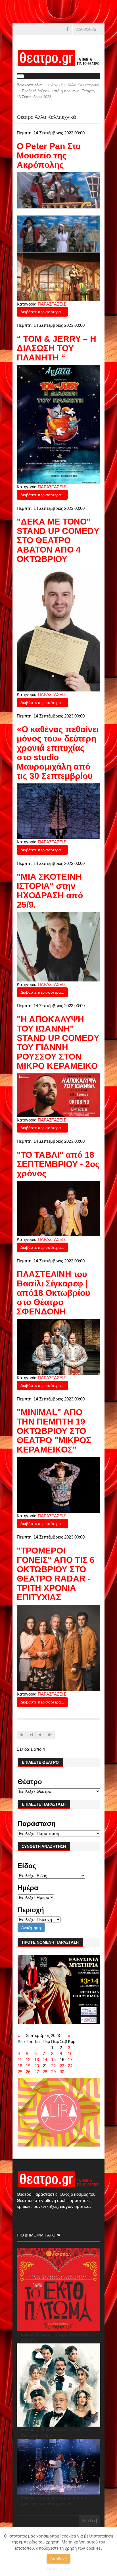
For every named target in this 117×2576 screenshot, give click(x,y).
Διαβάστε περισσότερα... (42, 312)
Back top (89, 2521)
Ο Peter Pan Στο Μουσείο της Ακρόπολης (49, 155)
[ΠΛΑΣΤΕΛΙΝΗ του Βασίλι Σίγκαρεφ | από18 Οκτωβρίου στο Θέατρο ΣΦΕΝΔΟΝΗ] (59, 1346)
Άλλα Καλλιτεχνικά (83, 85)
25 (20, 2072)
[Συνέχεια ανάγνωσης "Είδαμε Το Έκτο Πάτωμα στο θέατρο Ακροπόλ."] (59, 2290)
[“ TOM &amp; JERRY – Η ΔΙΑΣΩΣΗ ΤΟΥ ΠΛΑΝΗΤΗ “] (59, 424)
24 (70, 2066)
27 (37, 2072)
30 (62, 2072)
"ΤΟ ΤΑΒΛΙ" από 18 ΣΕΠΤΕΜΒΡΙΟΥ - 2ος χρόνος (58, 1164)
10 (70, 2054)
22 (53, 2066)
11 (20, 2060)
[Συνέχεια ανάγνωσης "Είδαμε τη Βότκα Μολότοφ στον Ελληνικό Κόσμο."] (59, 2385)
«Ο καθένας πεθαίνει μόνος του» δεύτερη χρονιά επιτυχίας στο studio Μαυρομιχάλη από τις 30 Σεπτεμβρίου (58, 753)
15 (53, 2060)
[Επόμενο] (40, 1735)
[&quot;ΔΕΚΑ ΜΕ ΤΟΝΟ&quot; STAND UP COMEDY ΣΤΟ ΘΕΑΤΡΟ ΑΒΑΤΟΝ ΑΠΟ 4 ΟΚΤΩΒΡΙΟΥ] (59, 629)
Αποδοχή (58, 2559)
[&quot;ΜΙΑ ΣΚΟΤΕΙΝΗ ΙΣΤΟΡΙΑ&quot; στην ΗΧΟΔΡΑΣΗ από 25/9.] (59, 947)
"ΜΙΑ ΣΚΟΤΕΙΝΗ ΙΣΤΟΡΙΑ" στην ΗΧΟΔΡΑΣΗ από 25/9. (50, 891)
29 (53, 2072)
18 (20, 2066)
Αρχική (57, 85)
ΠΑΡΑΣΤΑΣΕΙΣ (52, 304)
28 (45, 2072)
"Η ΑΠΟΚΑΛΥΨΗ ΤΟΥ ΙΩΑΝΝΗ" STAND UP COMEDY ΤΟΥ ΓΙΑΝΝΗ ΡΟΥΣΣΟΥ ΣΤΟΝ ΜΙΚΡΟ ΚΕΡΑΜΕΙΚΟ (58, 1043)
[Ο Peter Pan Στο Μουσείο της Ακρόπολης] (59, 236)
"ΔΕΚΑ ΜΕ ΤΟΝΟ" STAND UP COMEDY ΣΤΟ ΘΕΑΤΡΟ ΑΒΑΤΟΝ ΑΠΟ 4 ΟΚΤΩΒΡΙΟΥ (58, 540)
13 (37, 2060)
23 (62, 2066)
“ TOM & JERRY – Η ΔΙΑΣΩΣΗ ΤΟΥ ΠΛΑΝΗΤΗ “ (57, 348)
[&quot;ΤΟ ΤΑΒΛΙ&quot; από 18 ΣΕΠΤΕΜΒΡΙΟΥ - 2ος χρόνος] (59, 1208)
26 (28, 2072)
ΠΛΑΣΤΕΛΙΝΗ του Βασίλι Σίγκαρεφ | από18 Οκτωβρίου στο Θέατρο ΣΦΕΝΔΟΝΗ (53, 1293)
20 (37, 2066)
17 (70, 2060)
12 (28, 2060)
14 (45, 2060)
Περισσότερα (59, 2568)
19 (28, 2066)
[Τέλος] (50, 1735)
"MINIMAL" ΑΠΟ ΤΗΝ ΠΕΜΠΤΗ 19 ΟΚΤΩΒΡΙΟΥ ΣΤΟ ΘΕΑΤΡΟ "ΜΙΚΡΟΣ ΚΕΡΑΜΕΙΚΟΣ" (54, 1431)
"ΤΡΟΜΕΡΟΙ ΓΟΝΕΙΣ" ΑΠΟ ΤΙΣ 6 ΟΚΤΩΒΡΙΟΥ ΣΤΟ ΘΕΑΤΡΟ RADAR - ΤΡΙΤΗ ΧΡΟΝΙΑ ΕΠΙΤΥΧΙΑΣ (56, 1574)
